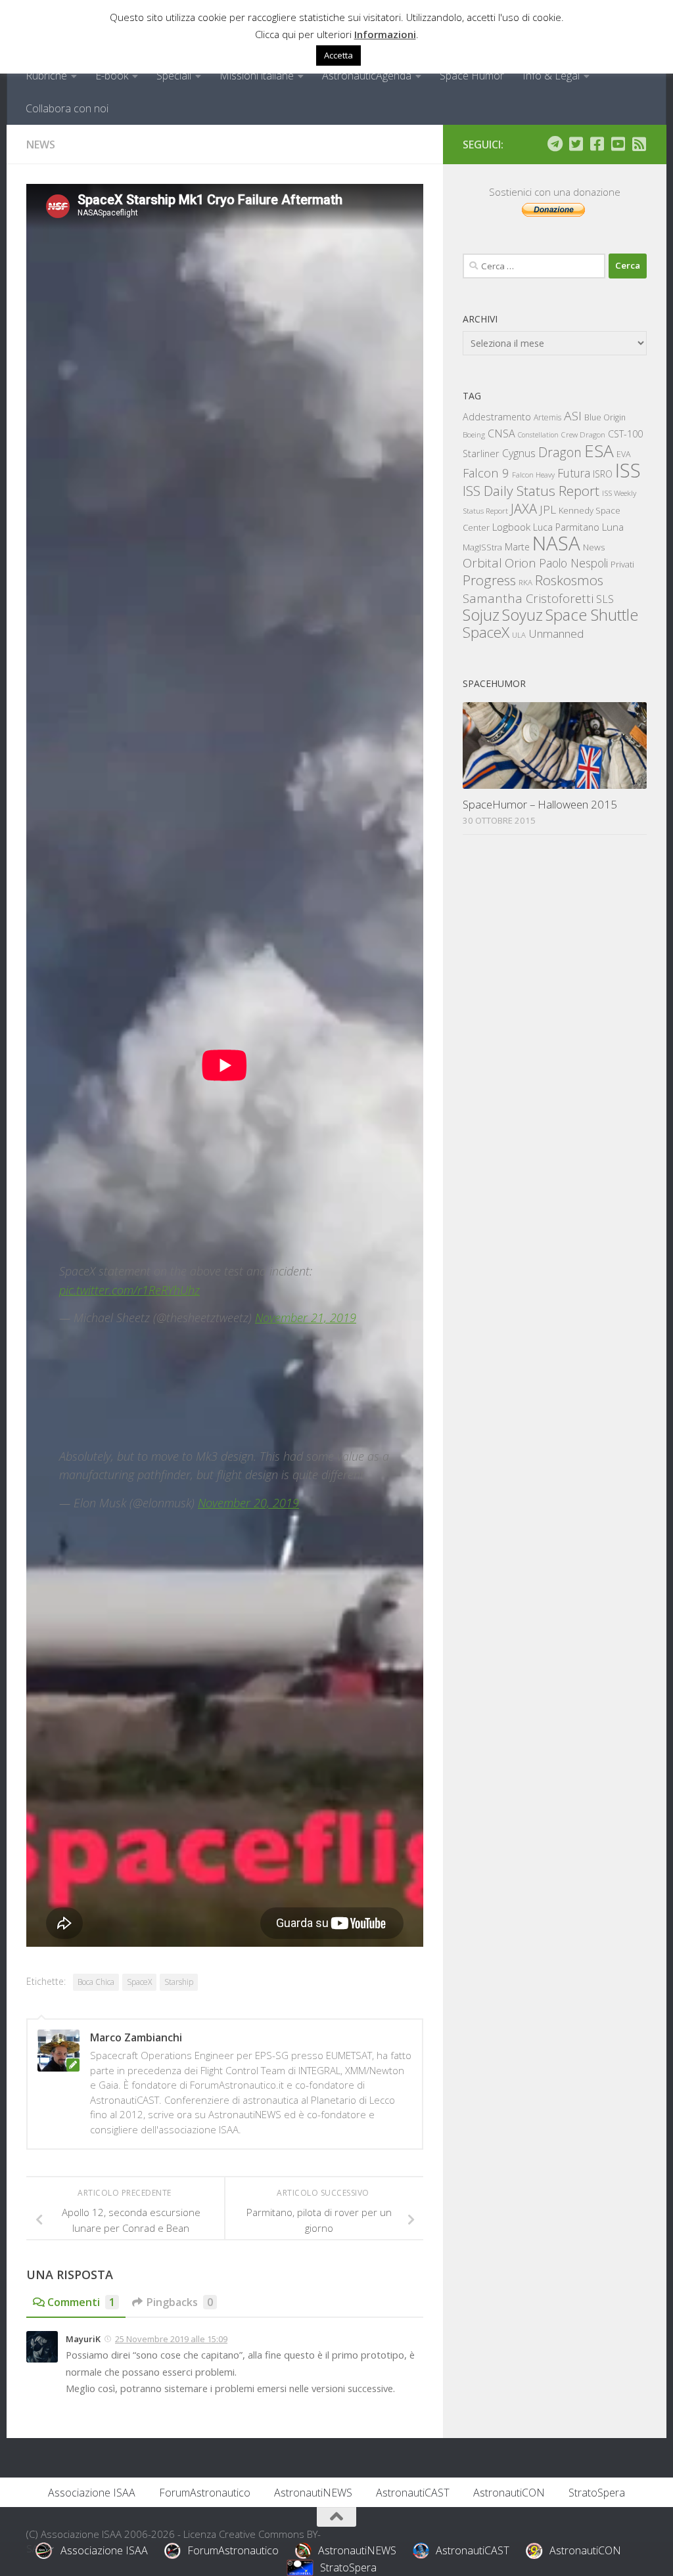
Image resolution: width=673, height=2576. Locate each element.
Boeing (474, 434)
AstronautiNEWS (313, 2493)
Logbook (511, 527)
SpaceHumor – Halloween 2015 (540, 804)
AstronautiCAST (413, 2493)
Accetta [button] (338, 55)
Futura (574, 473)
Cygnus (519, 453)
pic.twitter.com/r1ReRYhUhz (129, 1290)
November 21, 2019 (306, 1318)
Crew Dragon (583, 434)
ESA (599, 451)
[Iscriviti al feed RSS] (639, 144)
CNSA (501, 433)
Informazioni (385, 34)
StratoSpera (597, 2493)
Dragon (560, 452)
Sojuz (481, 614)
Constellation (538, 435)
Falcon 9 (486, 473)
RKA (525, 582)
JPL (548, 509)
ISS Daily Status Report (531, 491)
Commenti (81, 2302)
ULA (519, 635)
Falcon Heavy (533, 475)
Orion (521, 563)
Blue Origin (605, 417)
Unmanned (556, 633)
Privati (622, 564)
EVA (624, 454)
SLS (605, 599)
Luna (613, 527)
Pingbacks (180, 2302)
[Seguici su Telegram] (555, 144)
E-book (112, 76)
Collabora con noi (67, 108)
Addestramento (497, 417)
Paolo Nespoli (573, 563)
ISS (628, 470)
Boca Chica (96, 1982)
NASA (556, 543)
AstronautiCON (509, 2493)
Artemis (547, 417)
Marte (517, 547)
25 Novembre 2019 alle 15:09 (171, 2339)
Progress (489, 580)
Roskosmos (569, 580)
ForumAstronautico (205, 2493)
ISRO (603, 474)
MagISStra (482, 547)
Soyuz (522, 615)
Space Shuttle (592, 614)
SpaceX (139, 1982)
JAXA (524, 509)
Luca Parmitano (566, 527)
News (41, 144)
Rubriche (46, 76)
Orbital (482, 563)
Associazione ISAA (92, 2493)
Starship (179, 1982)
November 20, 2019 (248, 1503)
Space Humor (472, 76)
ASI (573, 416)
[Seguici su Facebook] (597, 144)
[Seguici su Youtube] (618, 144)
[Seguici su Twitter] (576, 144)
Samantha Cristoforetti (528, 598)
